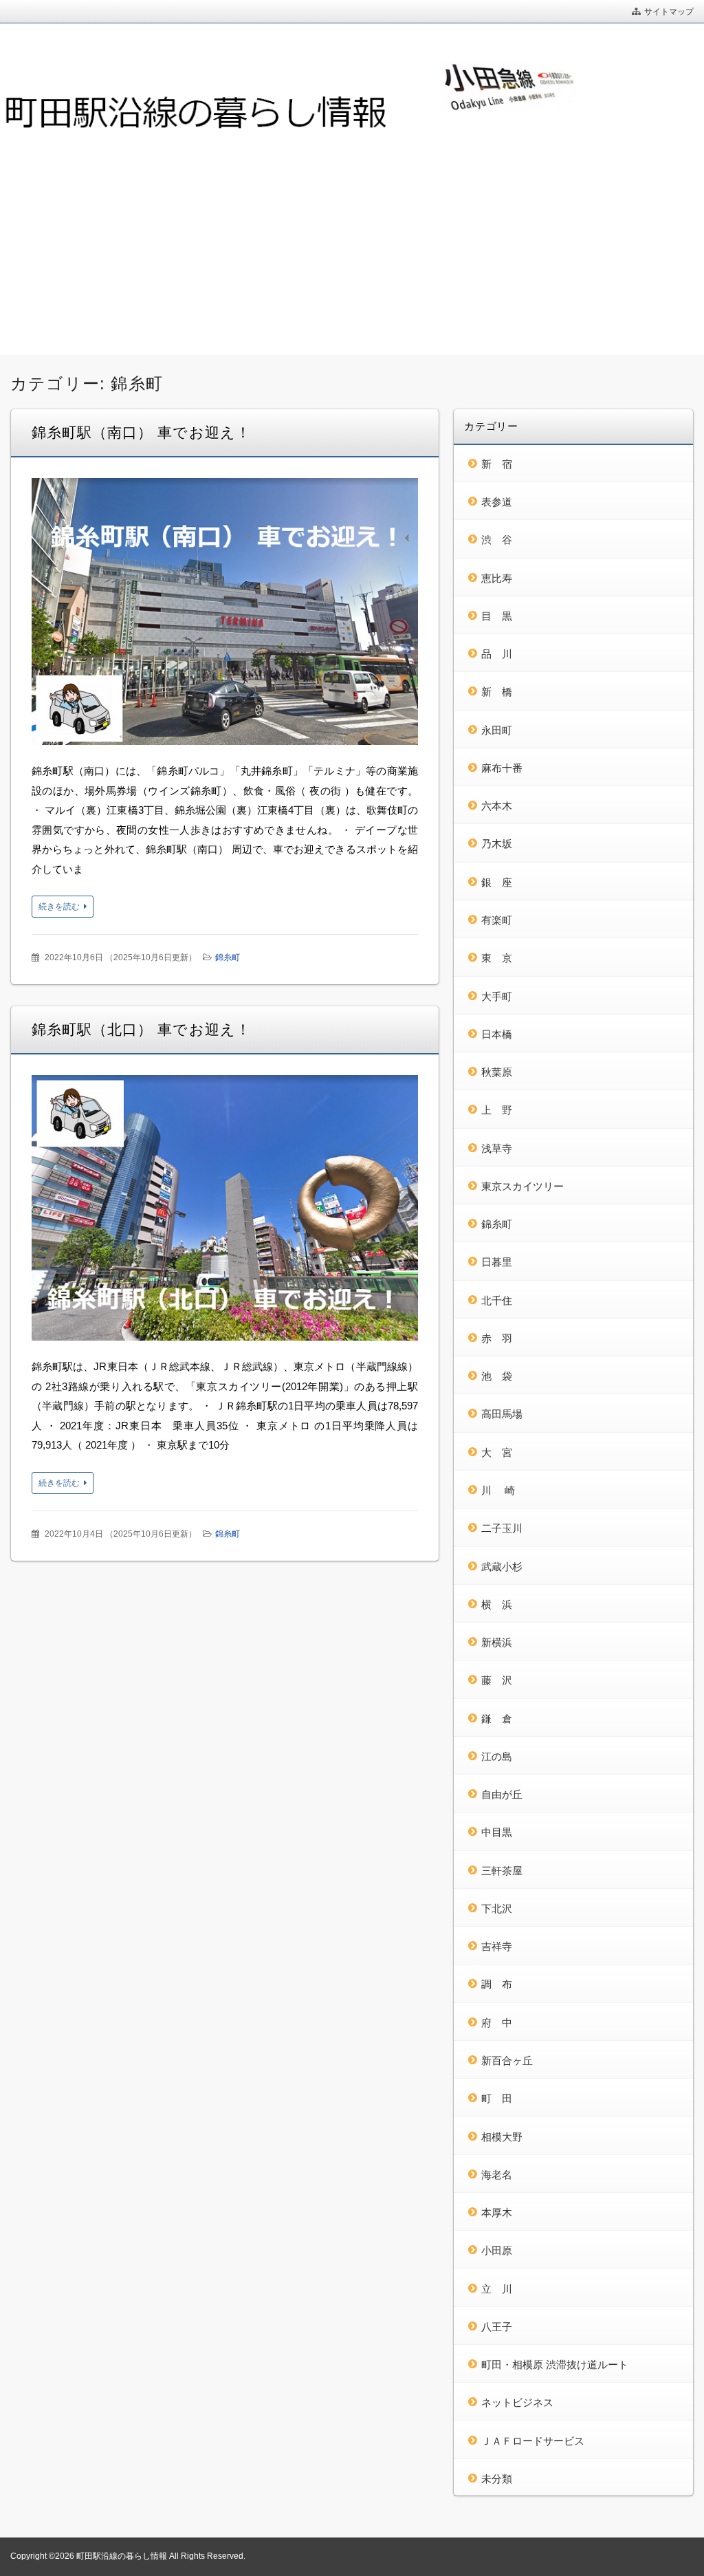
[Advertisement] (352, 252)
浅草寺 (497, 1148)
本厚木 (497, 2212)
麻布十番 (502, 768)
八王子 (497, 2327)
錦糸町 (228, 957)
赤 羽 (497, 1338)
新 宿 (497, 464)
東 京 (497, 958)
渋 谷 (497, 540)
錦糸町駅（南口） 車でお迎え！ (141, 432)
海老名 (497, 2175)
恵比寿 (497, 578)
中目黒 (497, 1832)
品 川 (497, 654)
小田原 (497, 2250)
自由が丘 (502, 1794)
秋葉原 (497, 1072)
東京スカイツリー (522, 1186)
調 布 (497, 1984)
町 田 (497, 2098)
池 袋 (497, 1376)
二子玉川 (502, 1528)
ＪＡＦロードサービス (533, 2441)
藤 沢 (497, 1680)
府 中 (497, 2023)
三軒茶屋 (502, 1871)
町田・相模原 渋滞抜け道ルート (555, 2364)
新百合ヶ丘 (507, 2060)
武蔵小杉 (502, 1567)
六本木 (497, 806)
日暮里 (497, 1262)
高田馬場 (502, 1414)
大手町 (497, 996)
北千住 (497, 1300)
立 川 (497, 2289)
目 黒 (497, 616)
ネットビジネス (517, 2402)
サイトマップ (669, 12)
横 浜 (497, 1604)
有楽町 (497, 920)
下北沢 (497, 1908)
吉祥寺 (497, 1946)
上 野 (497, 1110)
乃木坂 (497, 844)
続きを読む (59, 907)
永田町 (497, 730)
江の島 (497, 1756)
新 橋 (497, 692)
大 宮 (497, 1452)
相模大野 (502, 2137)
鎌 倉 (497, 1719)
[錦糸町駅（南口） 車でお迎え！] (225, 615)
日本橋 (497, 1034)
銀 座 (497, 882)
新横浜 (497, 1642)
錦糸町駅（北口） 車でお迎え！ (141, 1029)
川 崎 (498, 1490)
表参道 (497, 502)
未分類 (497, 2479)
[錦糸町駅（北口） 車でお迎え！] (225, 1211)
